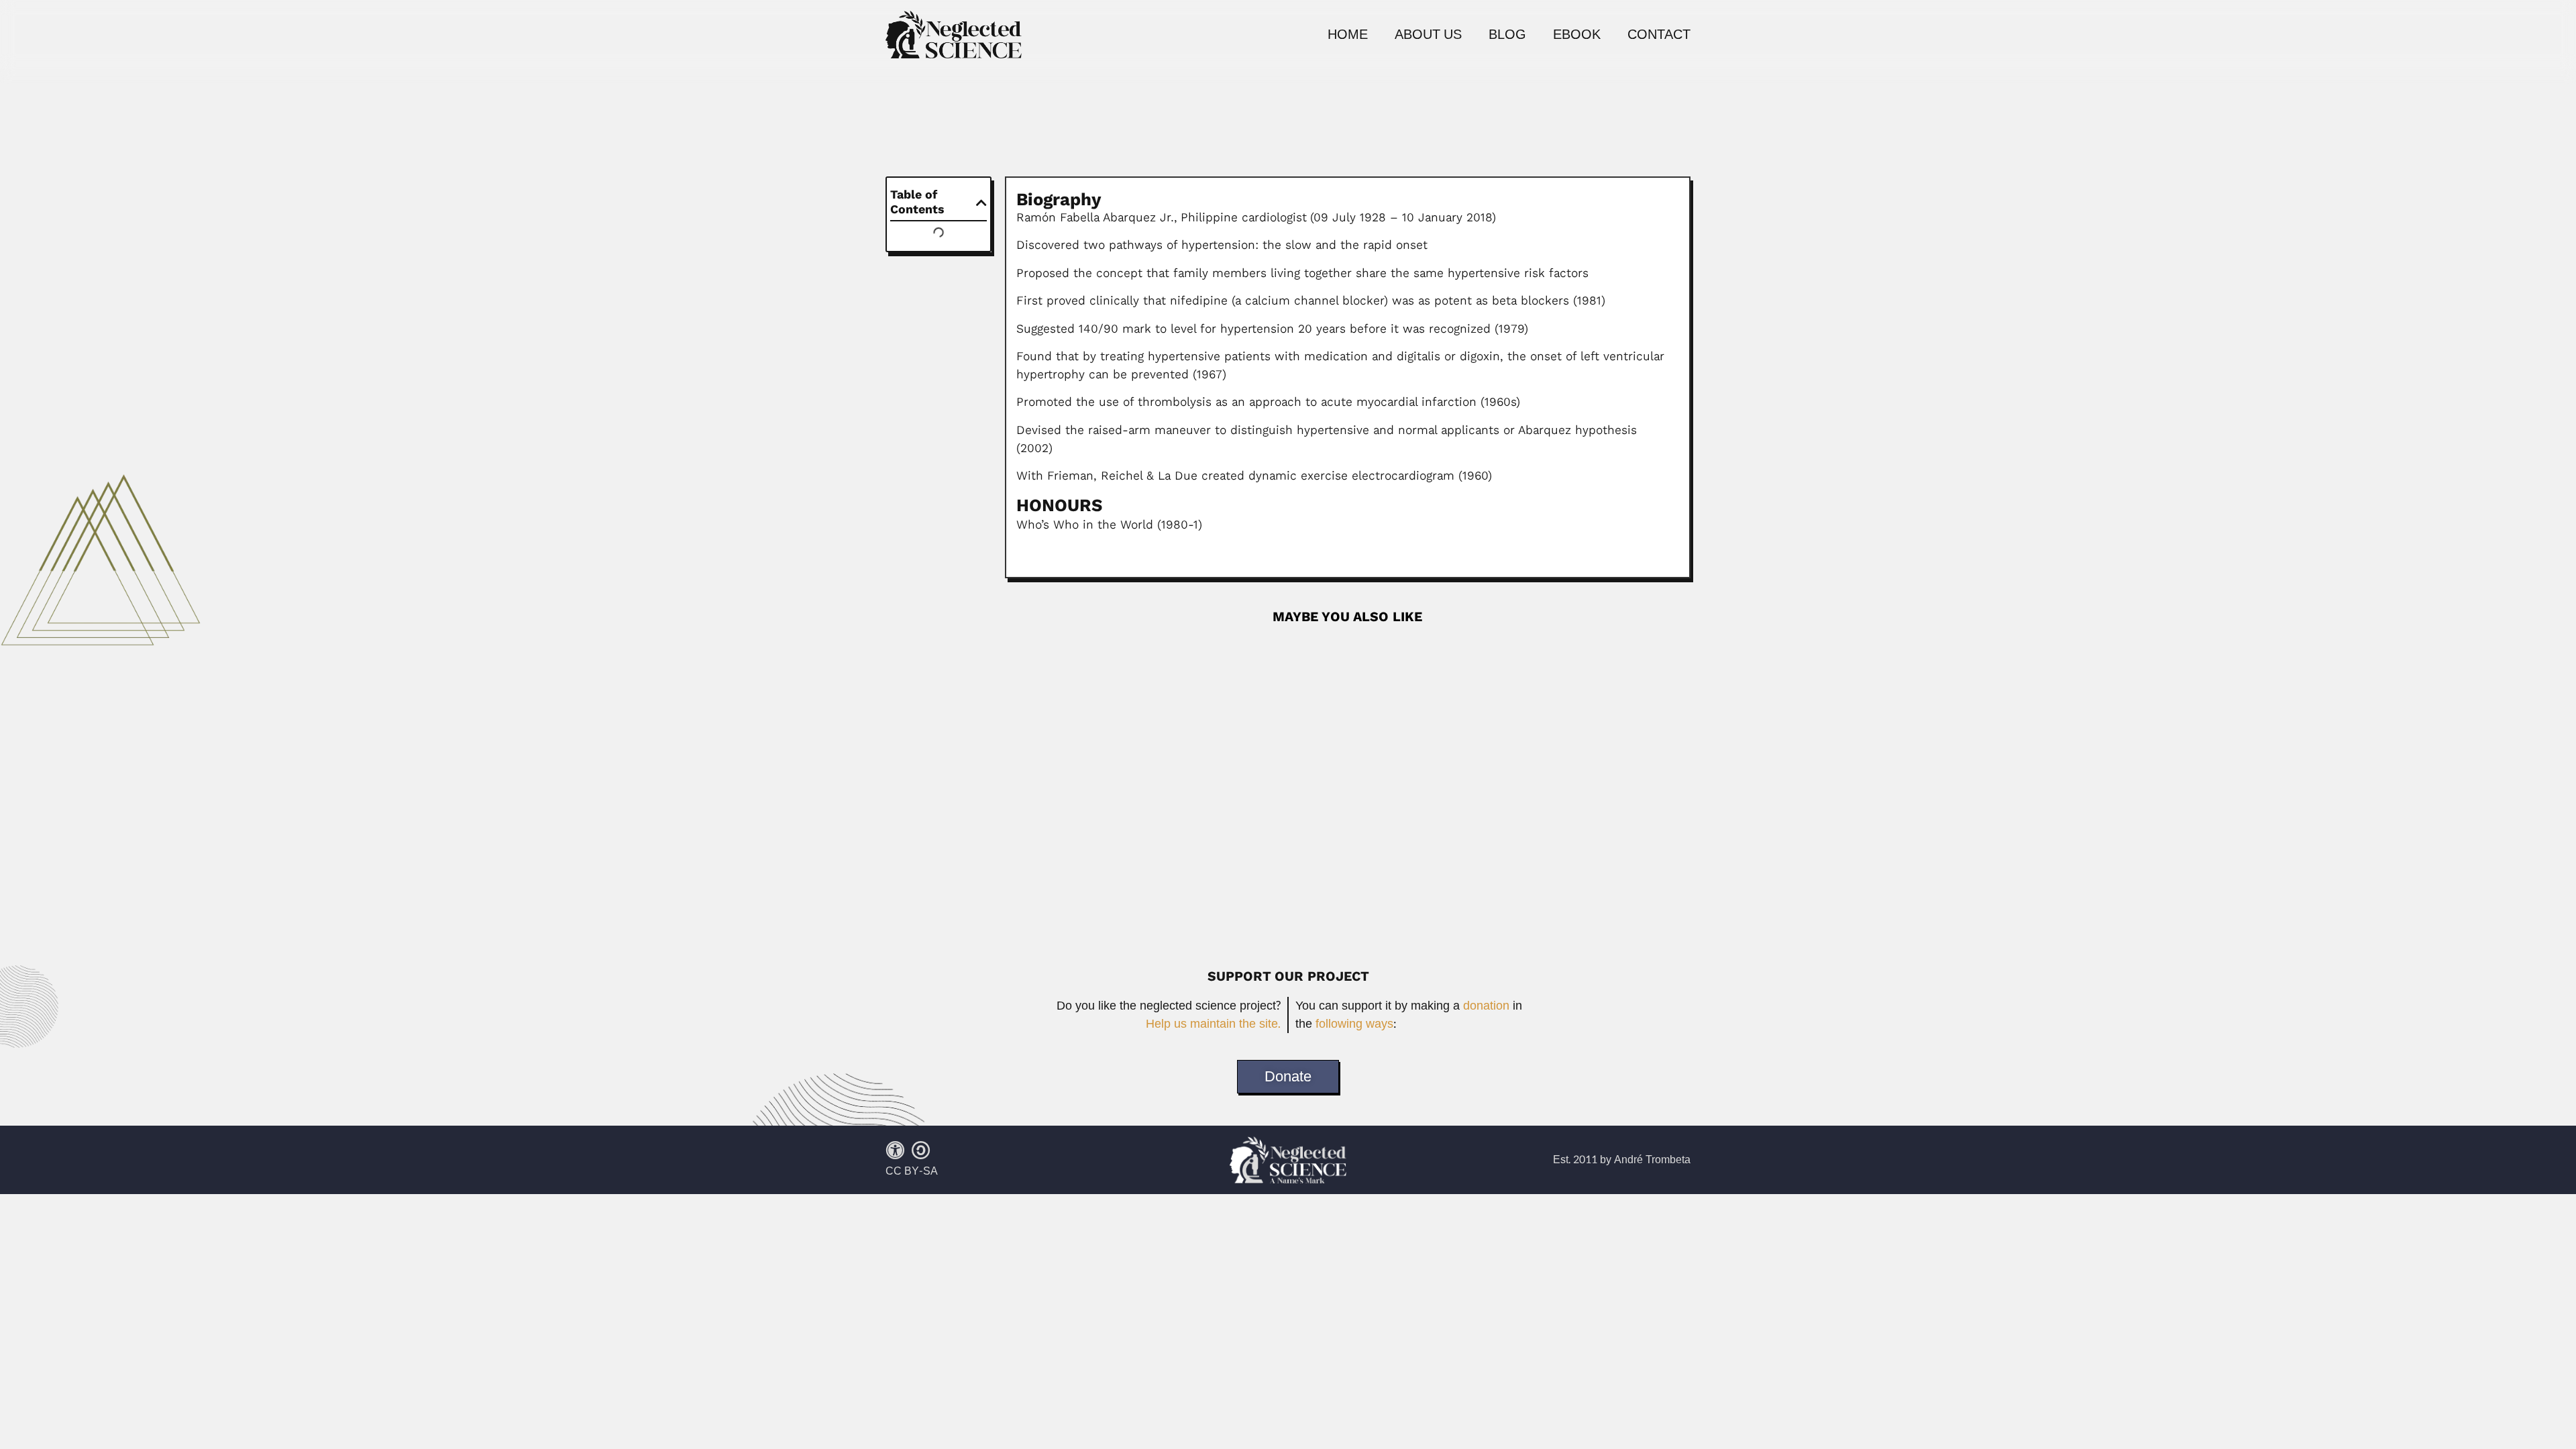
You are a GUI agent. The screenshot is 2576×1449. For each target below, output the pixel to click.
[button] (981, 203)
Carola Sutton (1050, 646)
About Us (1428, 35)
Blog (1507, 35)
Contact (1659, 35)
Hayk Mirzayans (1057, 840)
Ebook (1577, 35)
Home (1348, 35)
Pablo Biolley (1048, 743)
